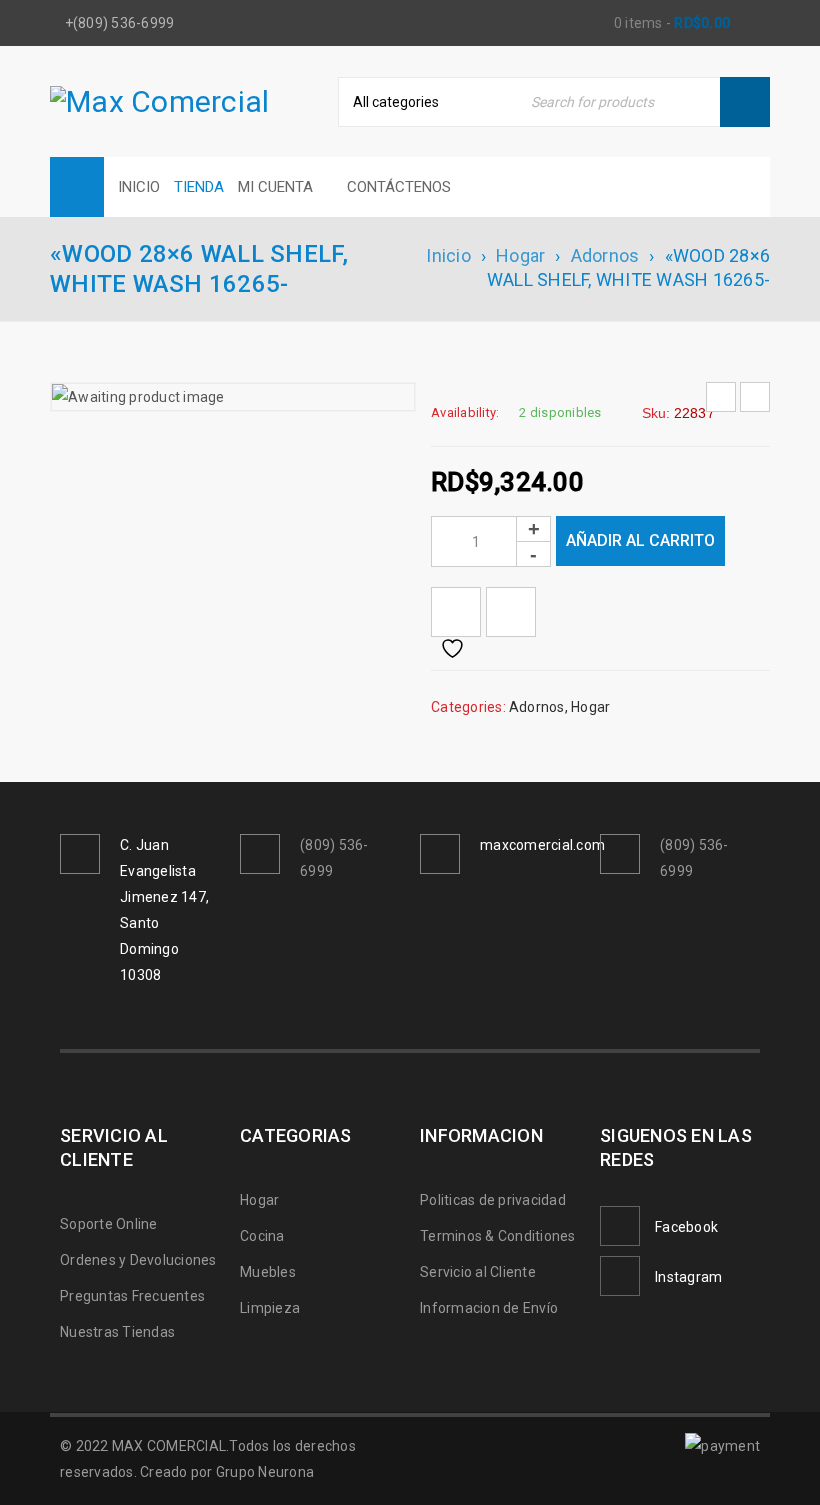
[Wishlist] (456, 612)
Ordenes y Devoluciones (138, 1260)
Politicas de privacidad (493, 1200)
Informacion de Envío (489, 1308)
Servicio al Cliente (478, 1272)
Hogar (520, 255)
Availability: (465, 412)
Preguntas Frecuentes (132, 1296)
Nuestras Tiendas (117, 1332)
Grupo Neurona (265, 1472)
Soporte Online (109, 1224)
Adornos (605, 255)
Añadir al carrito (640, 540)
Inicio (448, 255)
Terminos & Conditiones (498, 1236)
